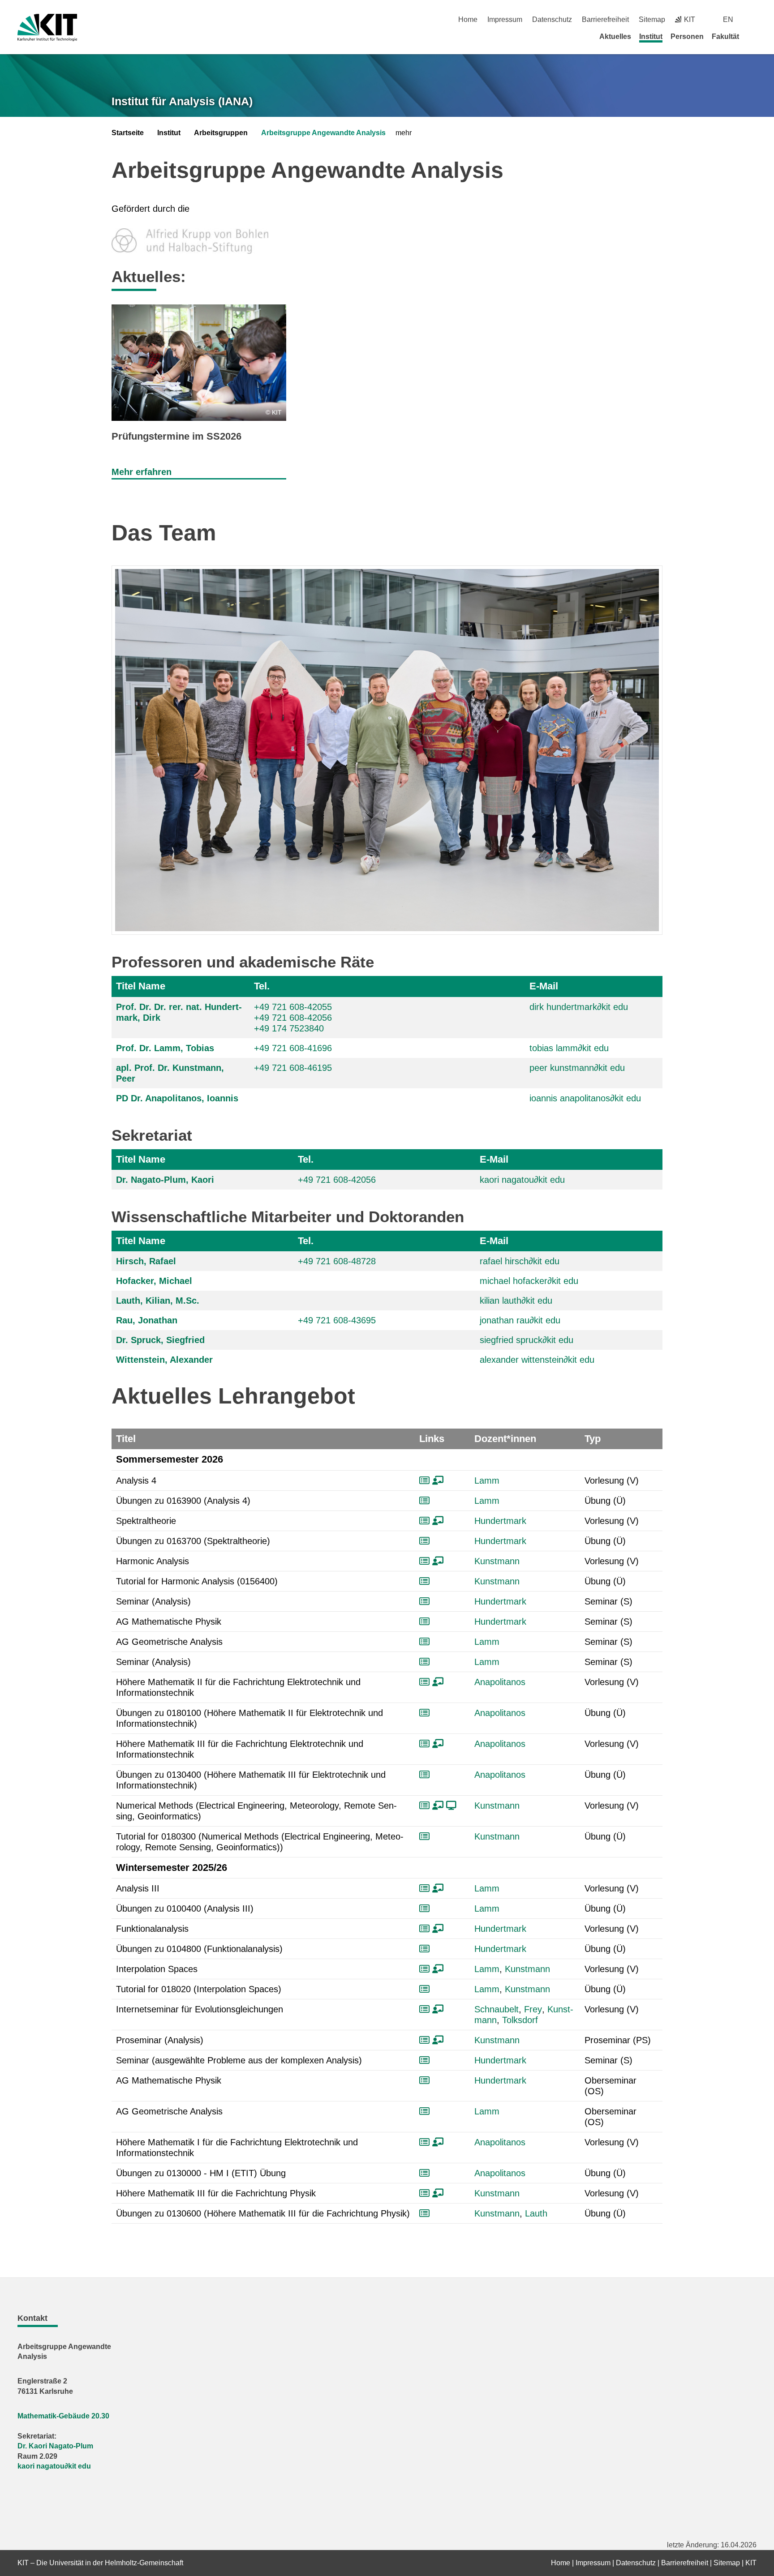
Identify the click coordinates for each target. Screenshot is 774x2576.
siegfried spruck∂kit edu (527, 1340)
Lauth (536, 2213)
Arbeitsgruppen (221, 133)
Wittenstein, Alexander (164, 1360)
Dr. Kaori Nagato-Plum (55, 2446)
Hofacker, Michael (154, 1281)
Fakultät (725, 36)
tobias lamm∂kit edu (569, 1048)
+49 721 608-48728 (337, 1261)
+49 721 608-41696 (293, 1048)
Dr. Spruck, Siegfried (160, 1340)
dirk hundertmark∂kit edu (579, 1007)
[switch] (753, 19)
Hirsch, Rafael (146, 1261)
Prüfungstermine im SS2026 (176, 436)
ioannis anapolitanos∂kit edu (585, 1098)
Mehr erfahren (142, 472)
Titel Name (141, 986)
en (728, 19)
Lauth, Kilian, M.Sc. (158, 1301)
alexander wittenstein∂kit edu (537, 1360)
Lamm (487, 1481)
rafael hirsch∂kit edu (520, 1261)
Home (468, 19)
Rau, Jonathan (147, 1320)
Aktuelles (615, 36)
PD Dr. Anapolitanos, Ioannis (177, 1098)
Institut (651, 36)
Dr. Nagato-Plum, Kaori (165, 1180)
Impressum (505, 19)
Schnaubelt (497, 2009)
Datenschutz (552, 19)
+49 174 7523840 (289, 1028)
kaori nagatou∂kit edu (522, 1180)
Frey (533, 2009)
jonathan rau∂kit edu (520, 1320)
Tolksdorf (520, 2020)
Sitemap (652, 19)
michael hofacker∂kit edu (529, 1281)
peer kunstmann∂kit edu (577, 1068)
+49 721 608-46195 (293, 1068)
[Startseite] (753, 36)
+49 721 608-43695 (337, 1320)
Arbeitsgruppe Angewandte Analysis (323, 133)
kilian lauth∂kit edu (516, 1301)
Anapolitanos (500, 1682)
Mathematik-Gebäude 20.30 (63, 2416)
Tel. (262, 986)
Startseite (128, 133)
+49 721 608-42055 (293, 1007)
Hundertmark (500, 1521)
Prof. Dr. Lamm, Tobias (165, 1048)
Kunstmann (497, 1561)
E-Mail (544, 986)
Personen (687, 36)
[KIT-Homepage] (47, 28)
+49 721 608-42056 (293, 1018)
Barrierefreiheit (605, 19)
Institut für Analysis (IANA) (182, 101)
